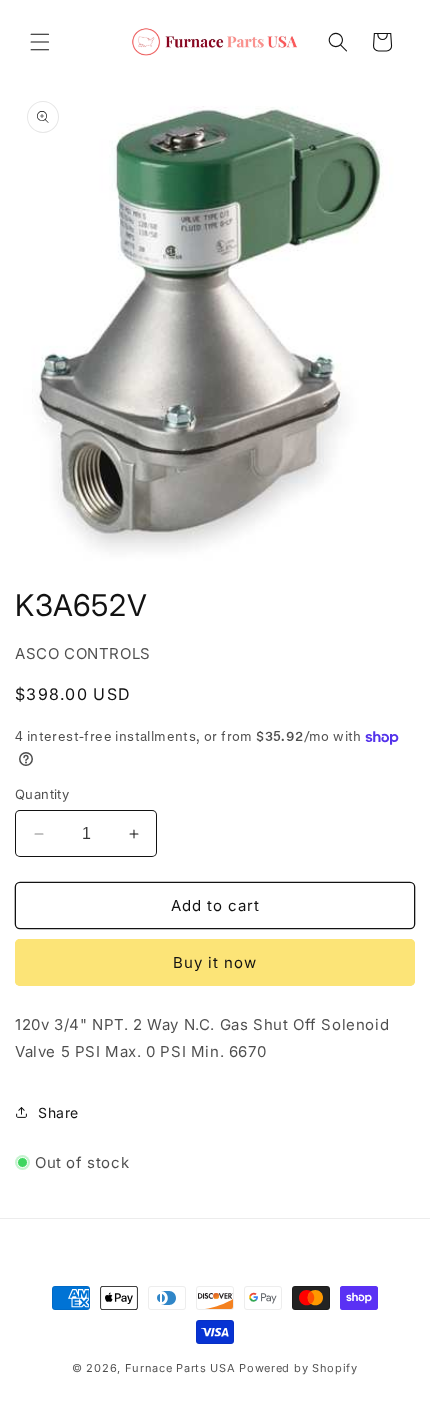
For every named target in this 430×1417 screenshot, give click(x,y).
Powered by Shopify (298, 1368)
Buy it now (215, 962)
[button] (40, 42)
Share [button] (58, 1112)
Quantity (42, 794)
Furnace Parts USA (180, 1368)
